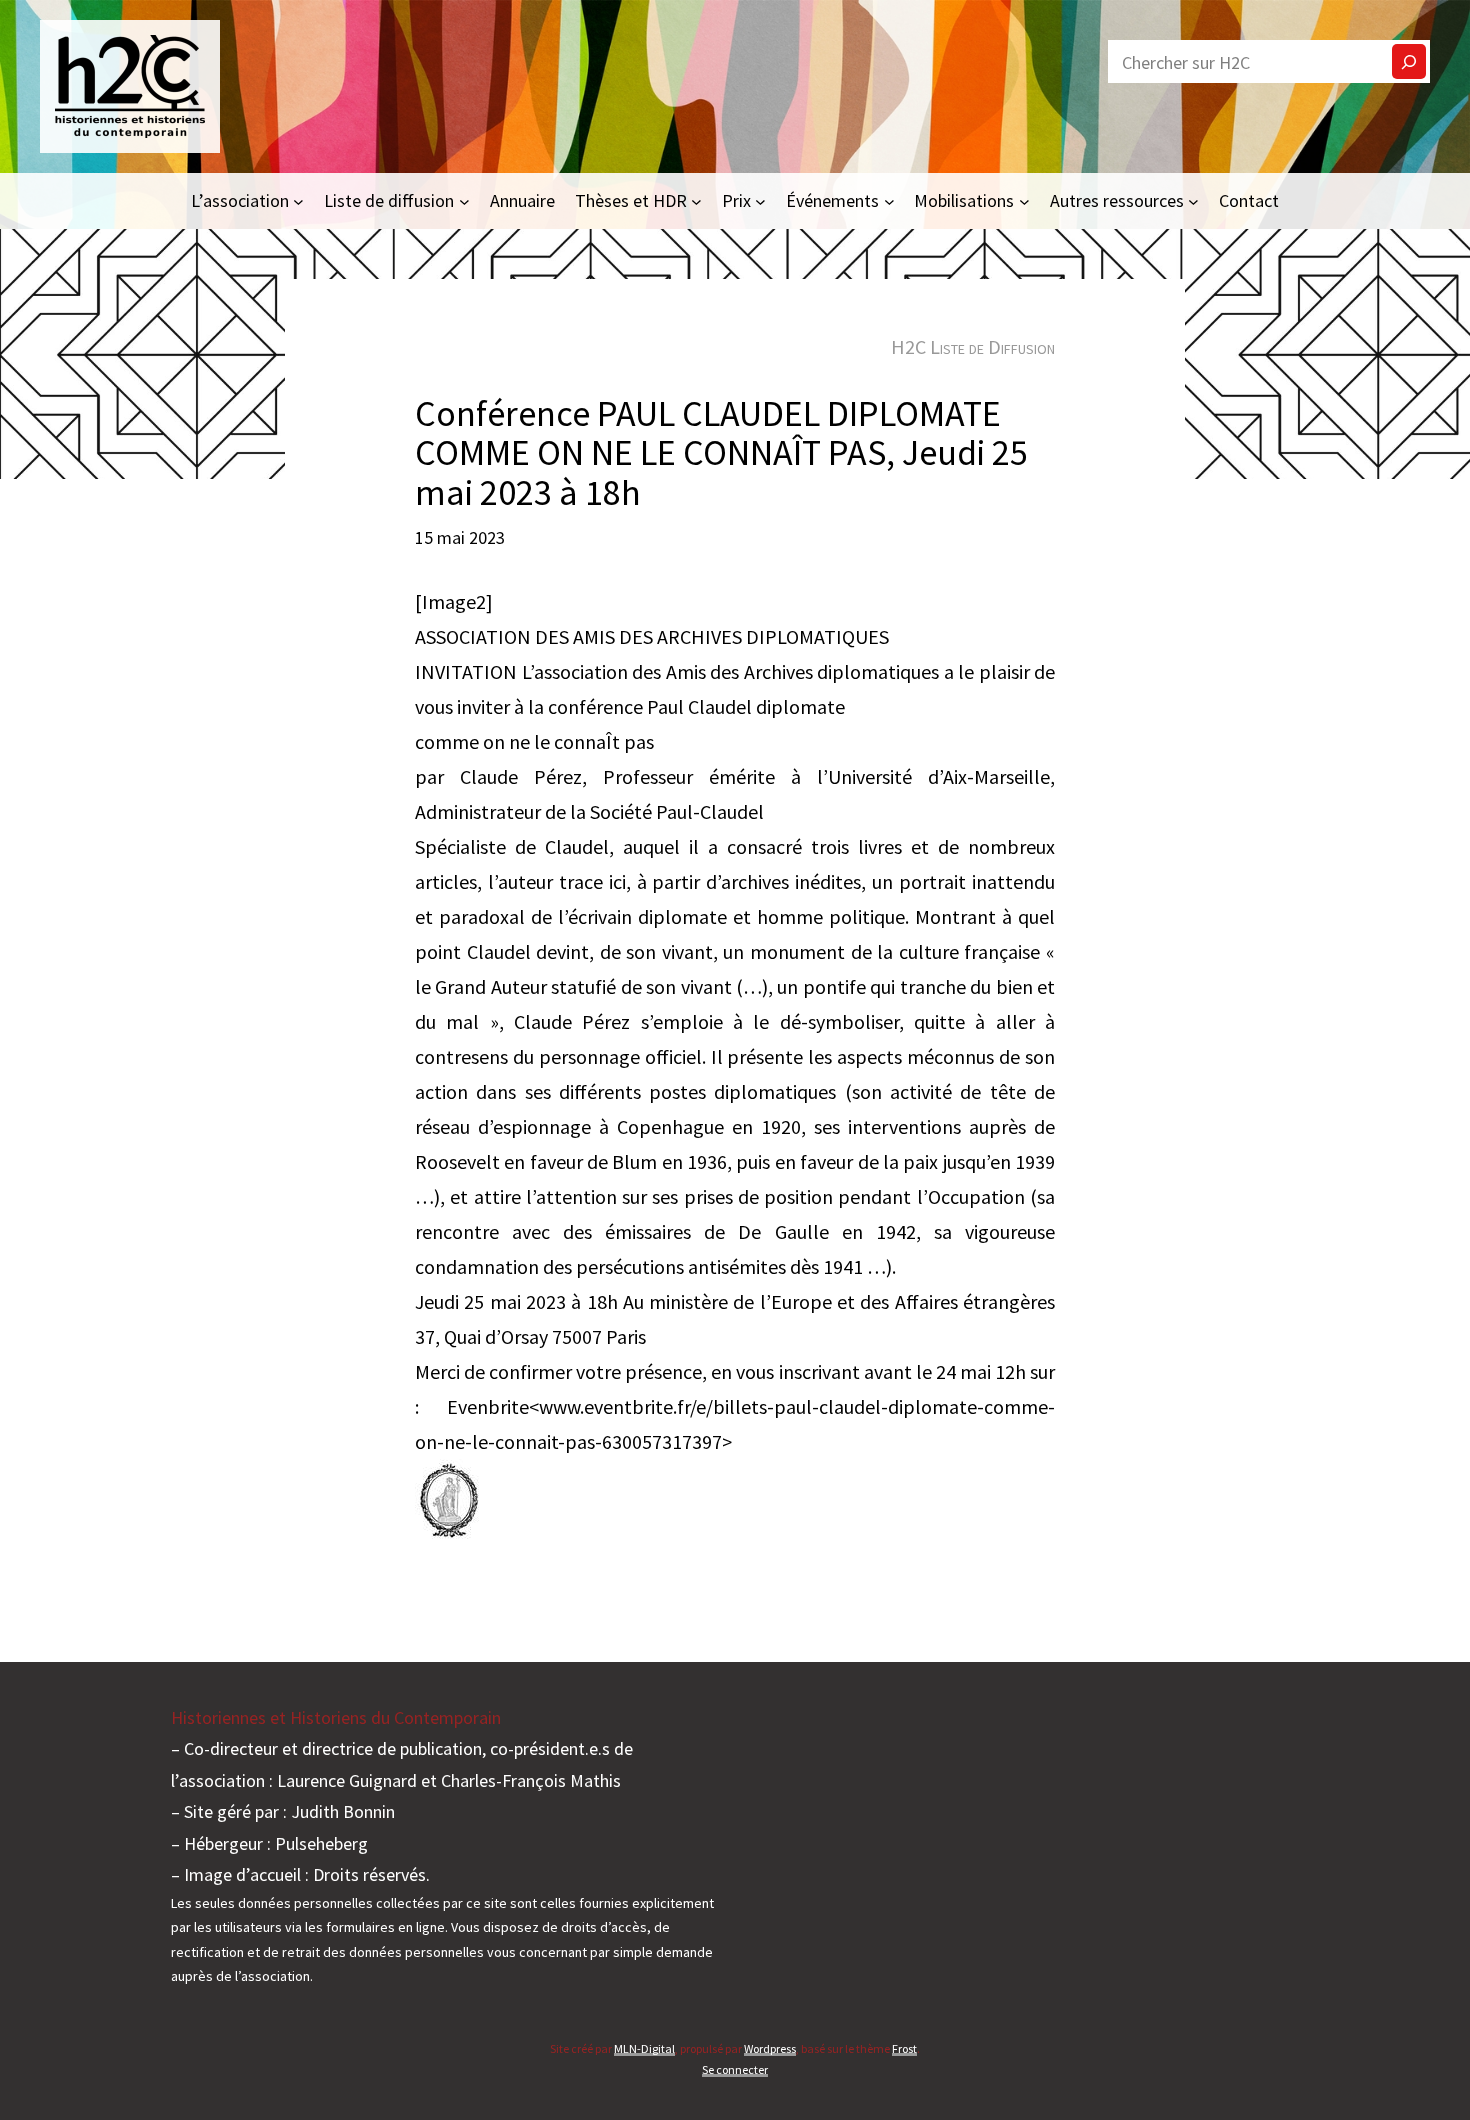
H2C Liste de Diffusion (973, 346)
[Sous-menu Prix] (760, 200)
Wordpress (770, 2048)
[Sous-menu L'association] (298, 200)
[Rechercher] (1409, 61)
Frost (904, 2048)
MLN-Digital (644, 2048)
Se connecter (735, 2069)
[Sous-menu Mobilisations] (1024, 200)
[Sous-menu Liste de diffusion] (464, 200)
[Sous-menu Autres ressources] (1193, 200)
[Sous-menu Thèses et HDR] (696, 200)
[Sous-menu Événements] (889, 200)
